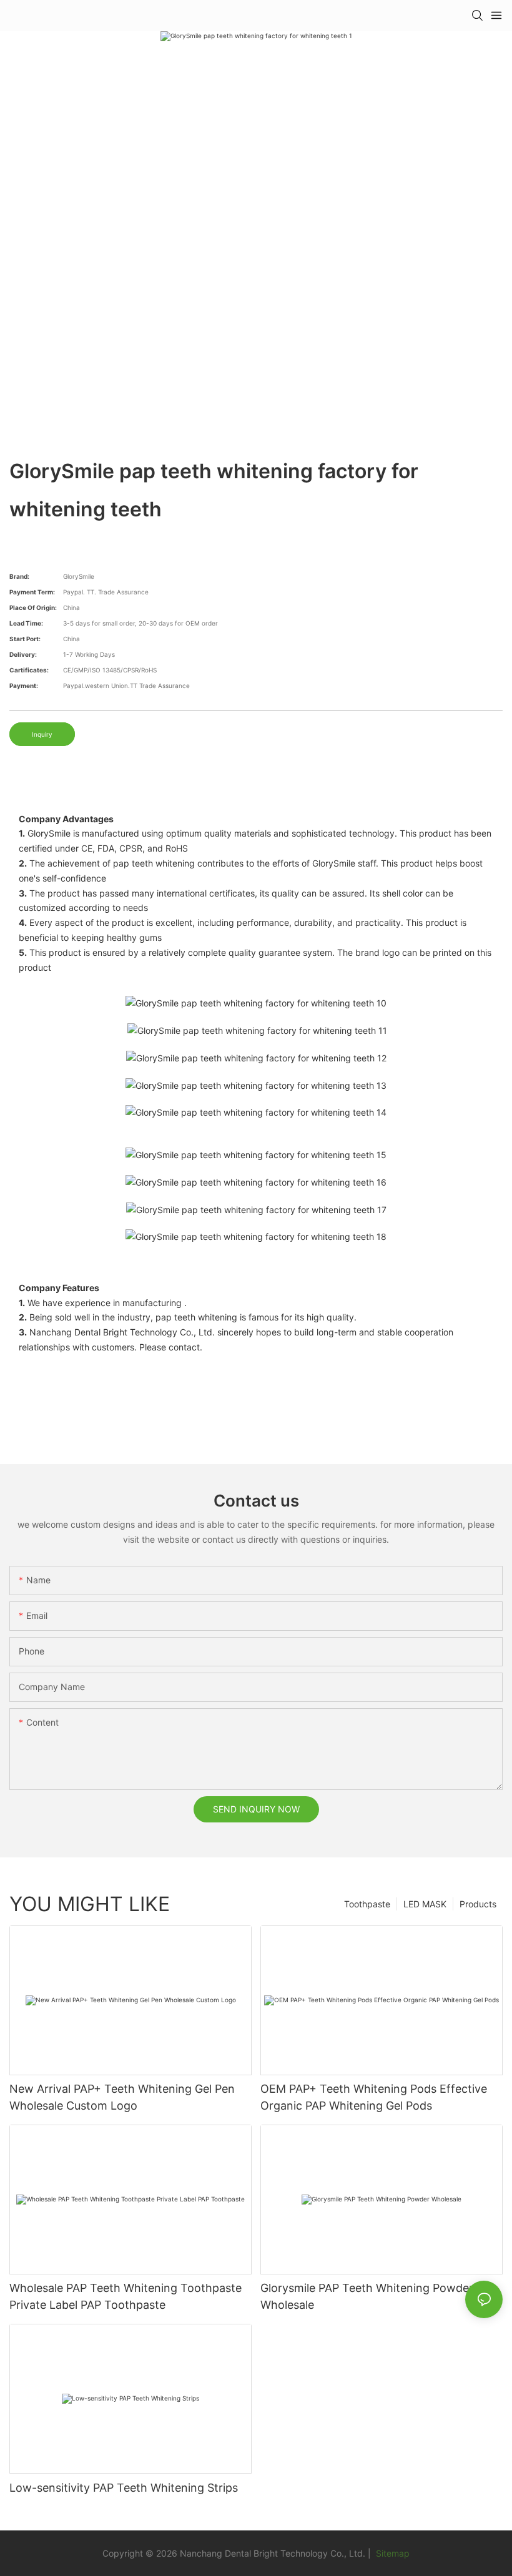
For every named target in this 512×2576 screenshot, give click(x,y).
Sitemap (391, 2553)
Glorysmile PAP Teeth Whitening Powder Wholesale (367, 2296)
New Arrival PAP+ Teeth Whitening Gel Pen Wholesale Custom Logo (122, 2097)
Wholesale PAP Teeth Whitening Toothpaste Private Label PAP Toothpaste (126, 2296)
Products (478, 1904)
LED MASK (425, 1904)
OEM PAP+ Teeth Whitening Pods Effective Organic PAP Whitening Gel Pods (374, 2097)
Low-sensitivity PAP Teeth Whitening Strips (124, 2488)
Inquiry (42, 734)
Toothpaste (367, 1904)
